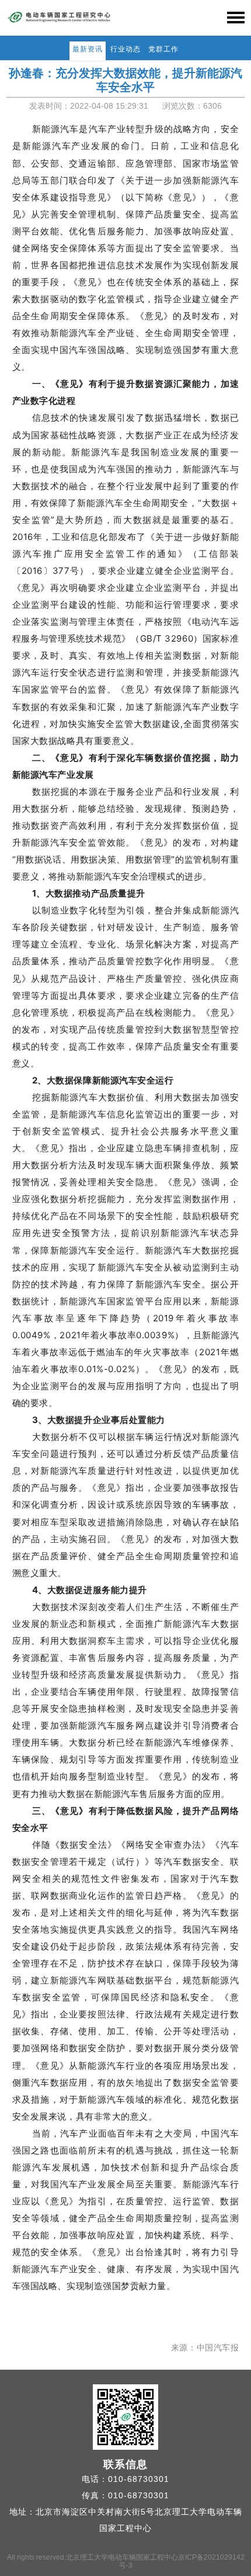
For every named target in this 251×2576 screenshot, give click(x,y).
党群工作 (163, 49)
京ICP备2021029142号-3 (182, 2561)
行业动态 (125, 49)
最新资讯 (88, 49)
